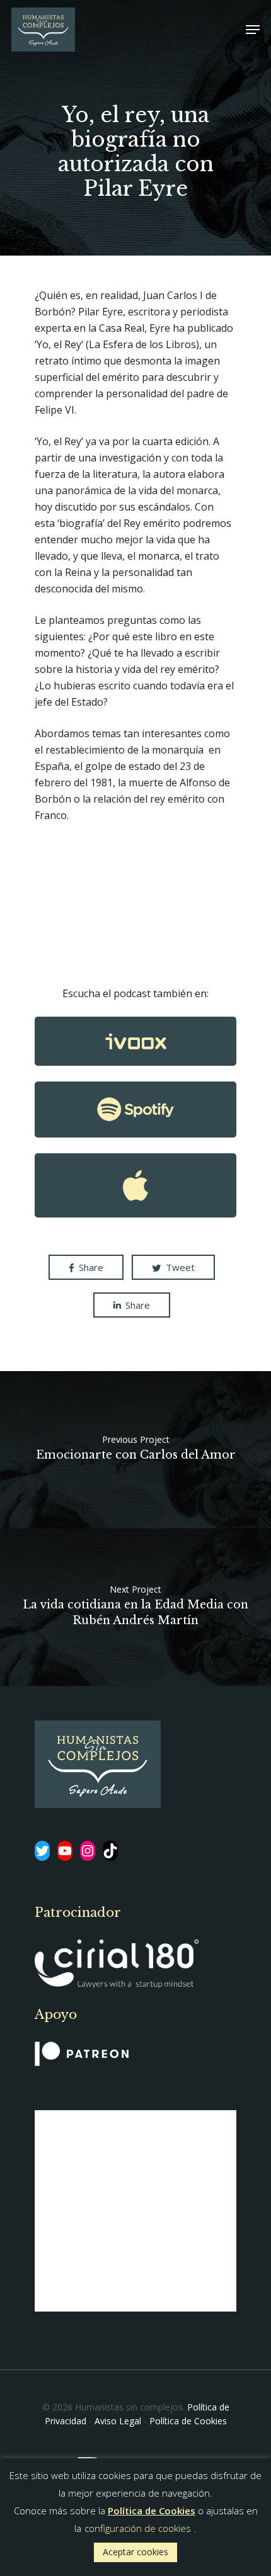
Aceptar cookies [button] (135, 2552)
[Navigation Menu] (253, 30)
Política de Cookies (188, 2421)
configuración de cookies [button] (138, 2528)
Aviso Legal (118, 2421)
